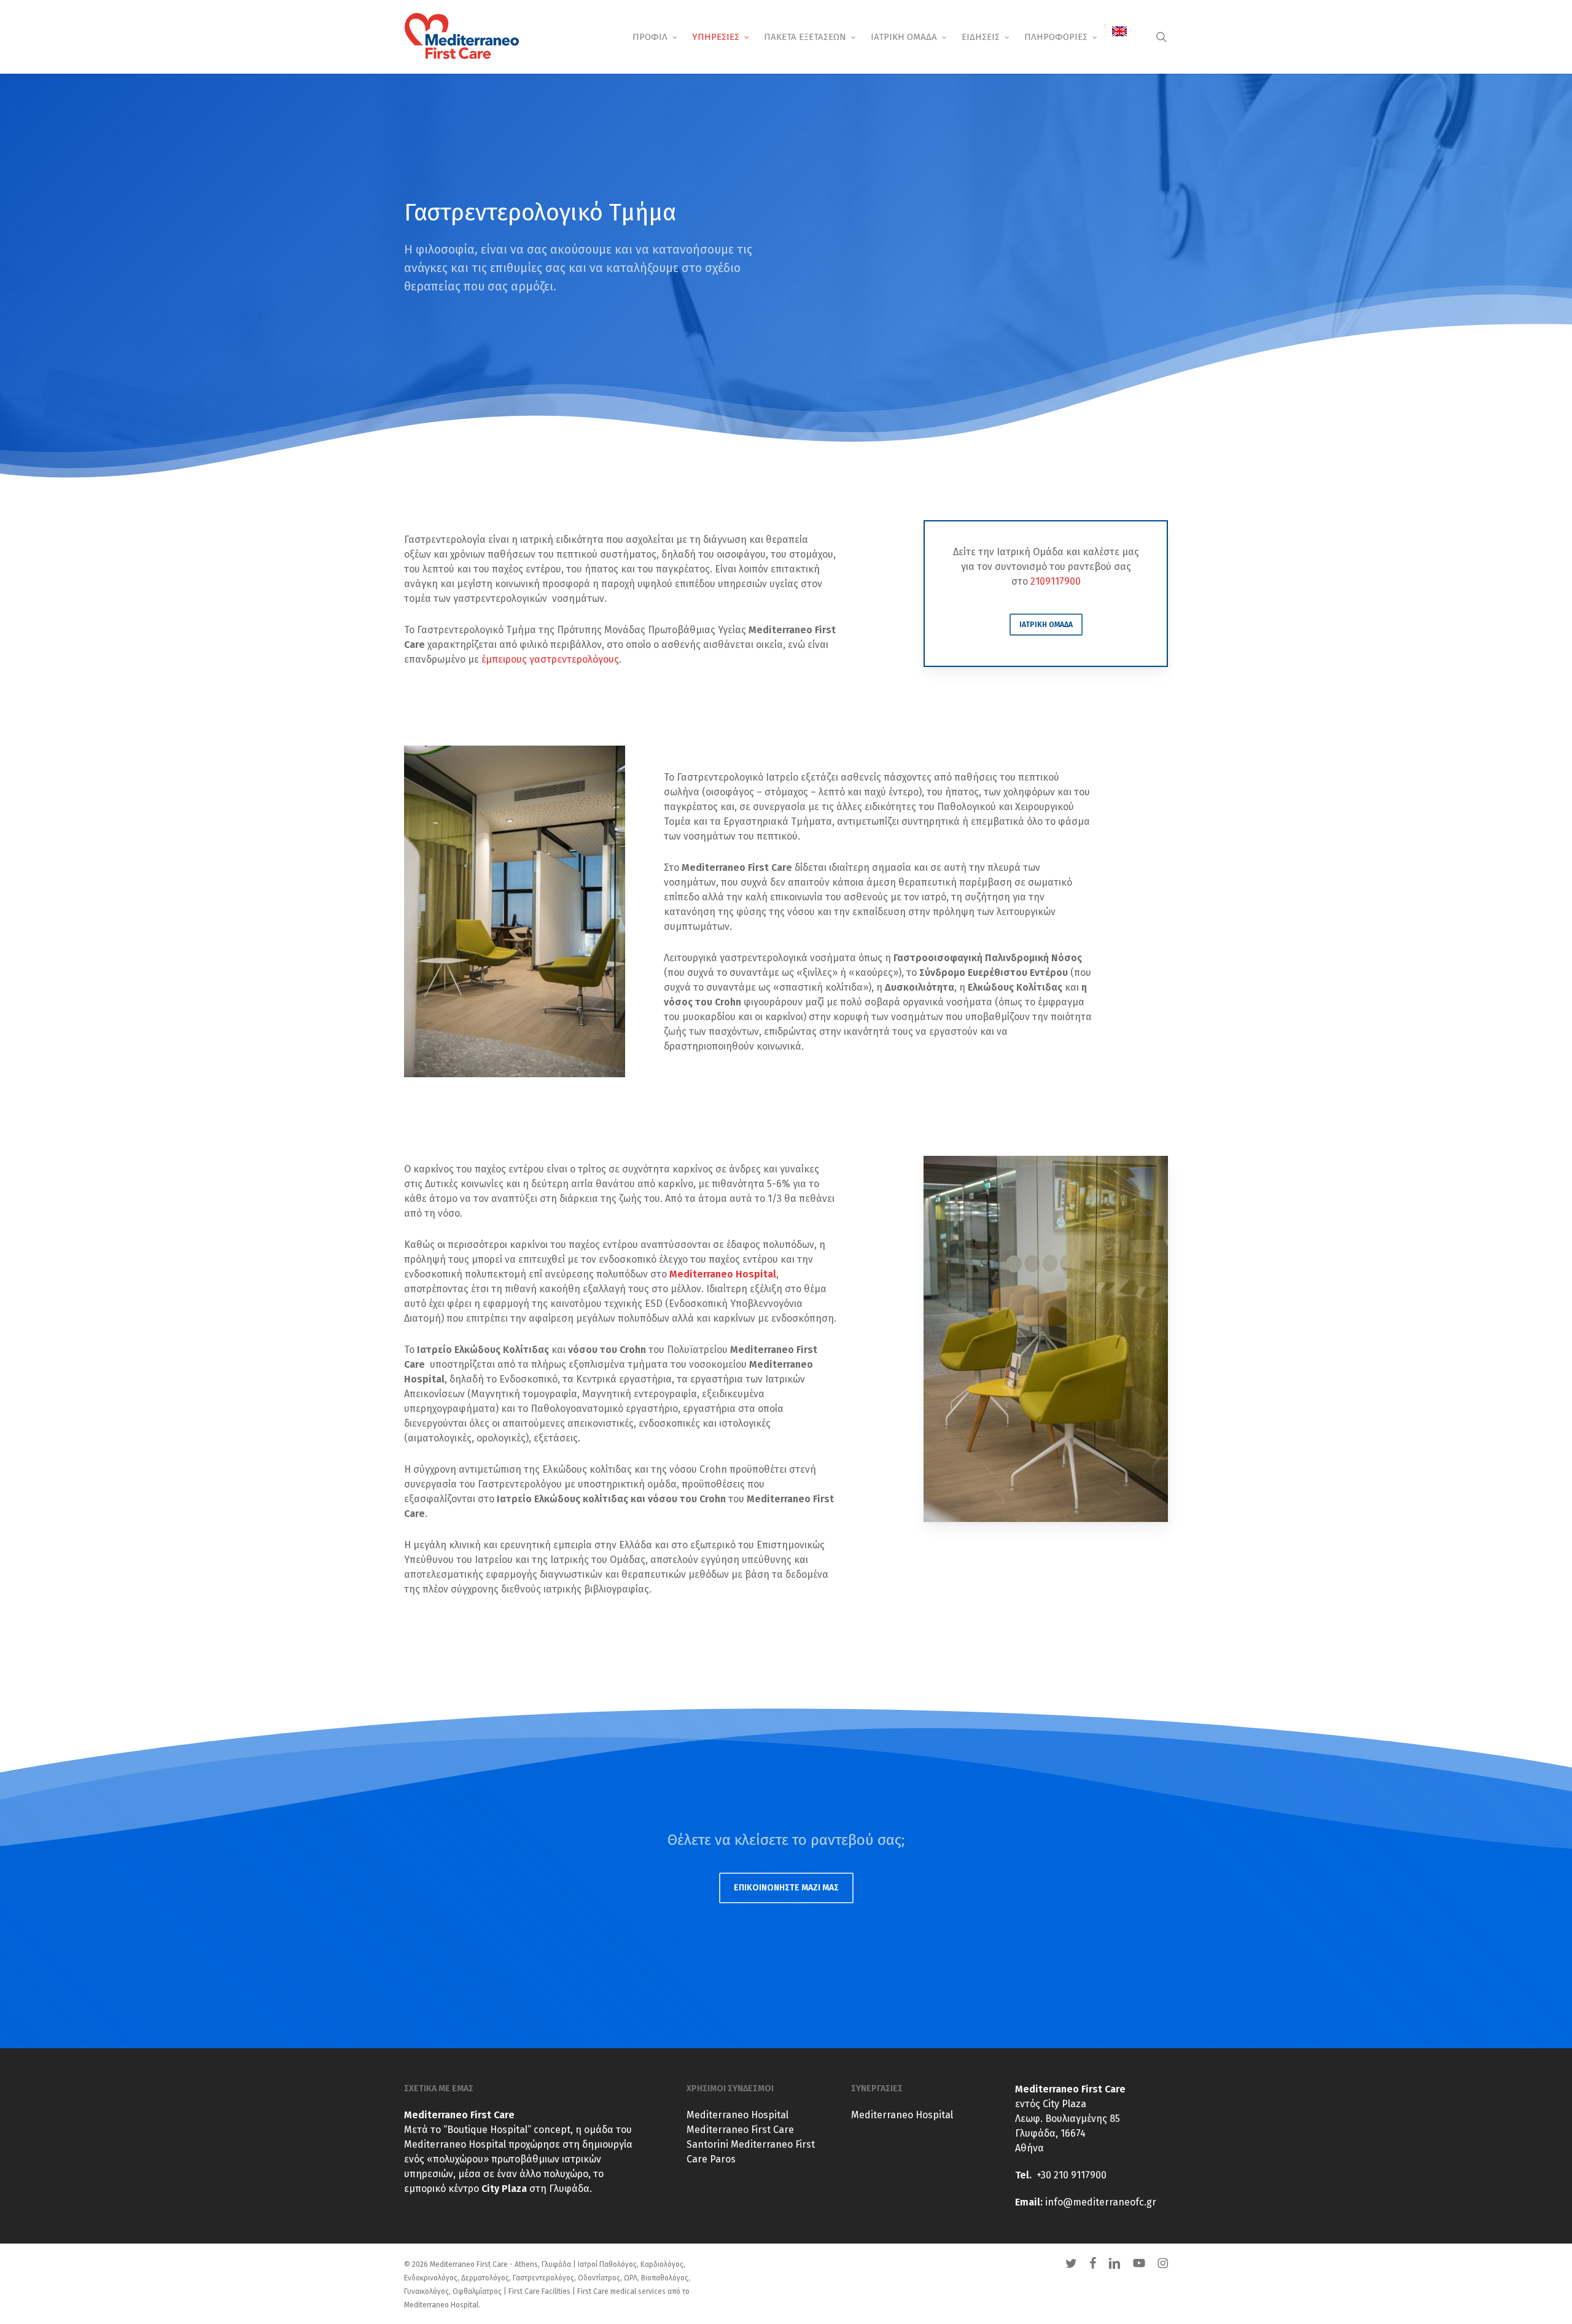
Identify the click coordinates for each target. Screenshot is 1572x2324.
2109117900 (1056, 581)
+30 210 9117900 (1072, 2175)
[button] (1046, 625)
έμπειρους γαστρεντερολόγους (550, 659)
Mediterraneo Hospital (737, 2115)
